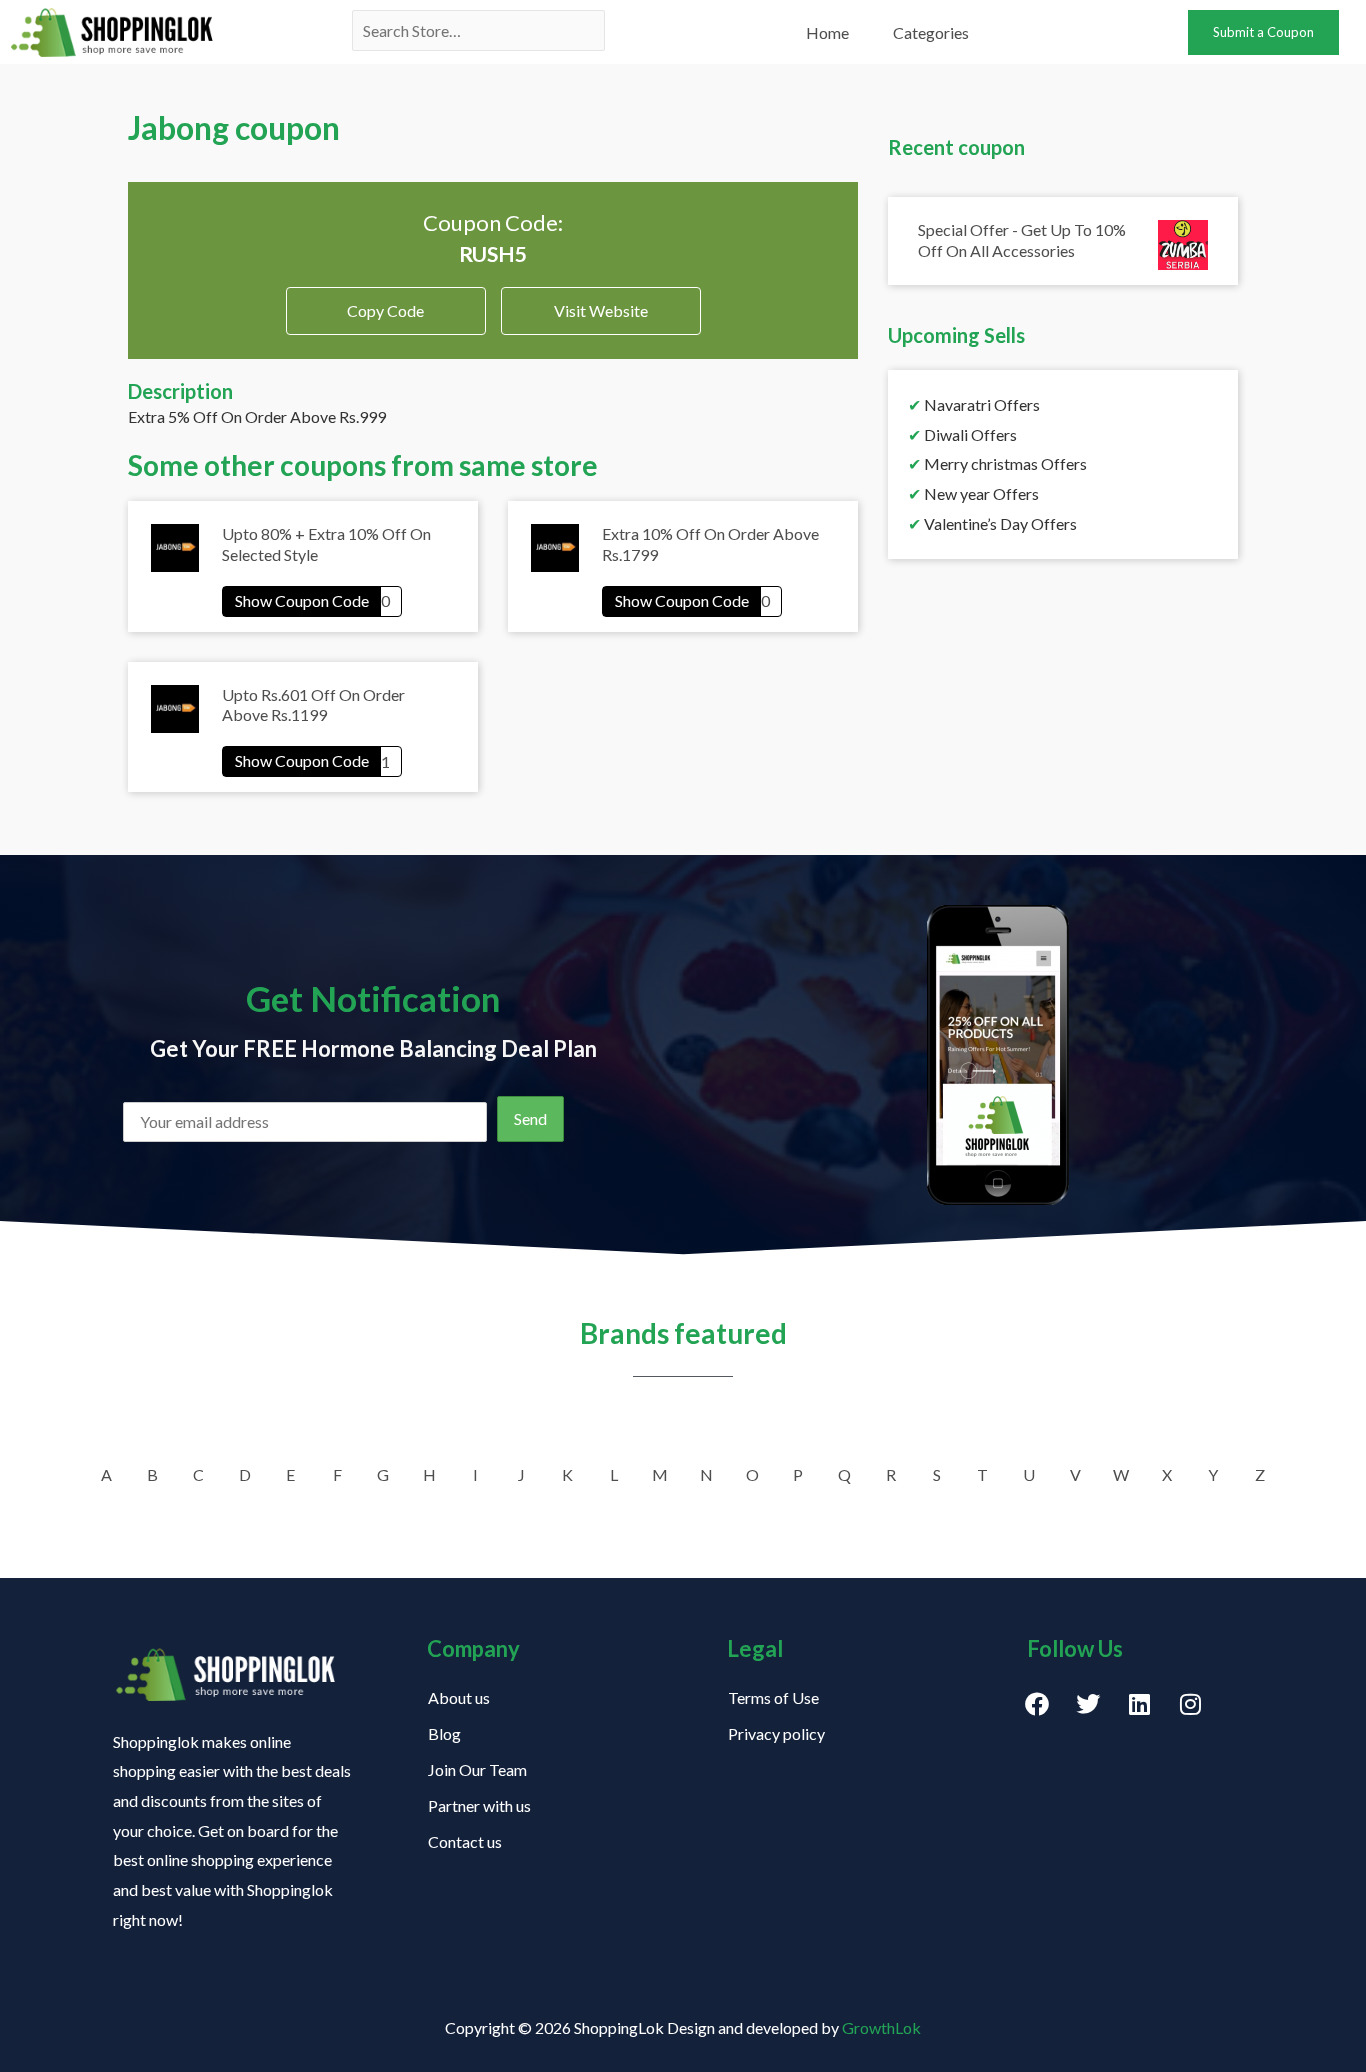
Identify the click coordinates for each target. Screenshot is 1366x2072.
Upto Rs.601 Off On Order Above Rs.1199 (313, 705)
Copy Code (385, 303)
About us (459, 1697)
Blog (444, 1733)
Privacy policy (776, 1733)
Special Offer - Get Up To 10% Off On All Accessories (1022, 240)
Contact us (465, 1841)
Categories (931, 32)
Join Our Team (477, 1769)
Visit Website (601, 310)
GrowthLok (881, 2027)
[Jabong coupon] (312, 600)
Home (827, 32)
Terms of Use (773, 1697)
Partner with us (479, 1805)
